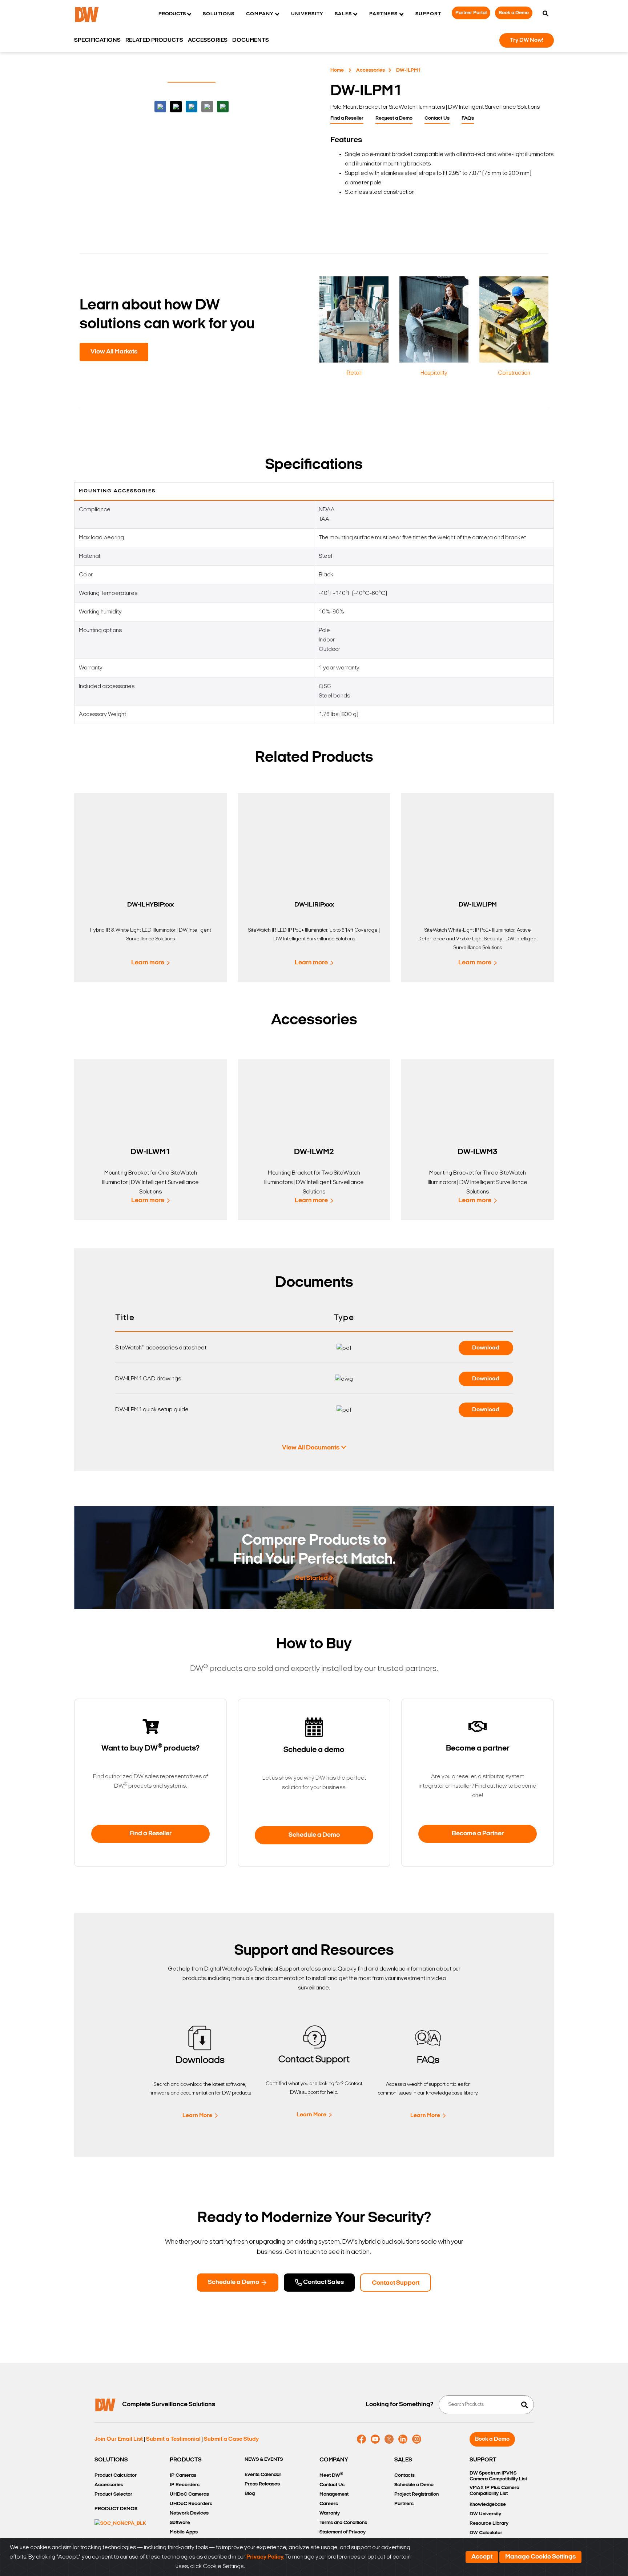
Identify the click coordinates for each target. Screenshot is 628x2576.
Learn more (148, 963)
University (307, 14)
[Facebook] (361, 2439)
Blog (250, 2494)
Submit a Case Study (231, 2439)
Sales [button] (343, 14)
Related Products (154, 40)
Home (337, 70)
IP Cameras (183, 2475)
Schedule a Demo (314, 1835)
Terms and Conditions (343, 2523)
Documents (251, 40)
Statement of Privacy (343, 2532)
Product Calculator (116, 2475)
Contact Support (396, 2283)
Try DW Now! (527, 40)
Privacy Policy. (265, 2557)
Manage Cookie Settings (540, 2557)
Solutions (219, 14)
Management (334, 2494)
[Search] (546, 14)
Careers (329, 2504)
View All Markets (114, 352)
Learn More (197, 2116)
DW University (485, 2514)
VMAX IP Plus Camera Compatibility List (494, 2491)
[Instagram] (417, 2439)
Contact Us (437, 118)
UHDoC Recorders (191, 2504)
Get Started (311, 1579)
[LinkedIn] (403, 2439)
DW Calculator (486, 2533)
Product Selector (113, 2494)
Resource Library (489, 2523)
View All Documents (311, 1448)
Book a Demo (514, 13)
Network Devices (189, 2513)
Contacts (404, 2475)
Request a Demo (394, 118)
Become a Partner (478, 1834)
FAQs (468, 118)
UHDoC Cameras (189, 2494)
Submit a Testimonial (173, 2439)
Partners (404, 2504)
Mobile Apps (184, 2532)
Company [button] (260, 14)
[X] (389, 2439)
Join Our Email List (119, 2439)
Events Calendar (263, 2475)
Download (486, 1348)
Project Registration (416, 2494)
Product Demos (116, 2509)
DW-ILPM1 (408, 70)
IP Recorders (185, 2485)
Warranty (330, 2513)
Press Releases (262, 2484)
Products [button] (172, 14)
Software (180, 2523)
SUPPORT (483, 2460)
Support (428, 14)
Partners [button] (383, 14)
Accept (482, 2557)
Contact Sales (323, 2283)
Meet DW (331, 2475)
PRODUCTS (186, 2460)
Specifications (97, 40)
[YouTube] (375, 2439)
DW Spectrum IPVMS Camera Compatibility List (498, 2476)
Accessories (371, 70)
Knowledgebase (488, 2505)
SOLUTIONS (111, 2460)
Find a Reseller (347, 118)
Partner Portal (471, 13)
